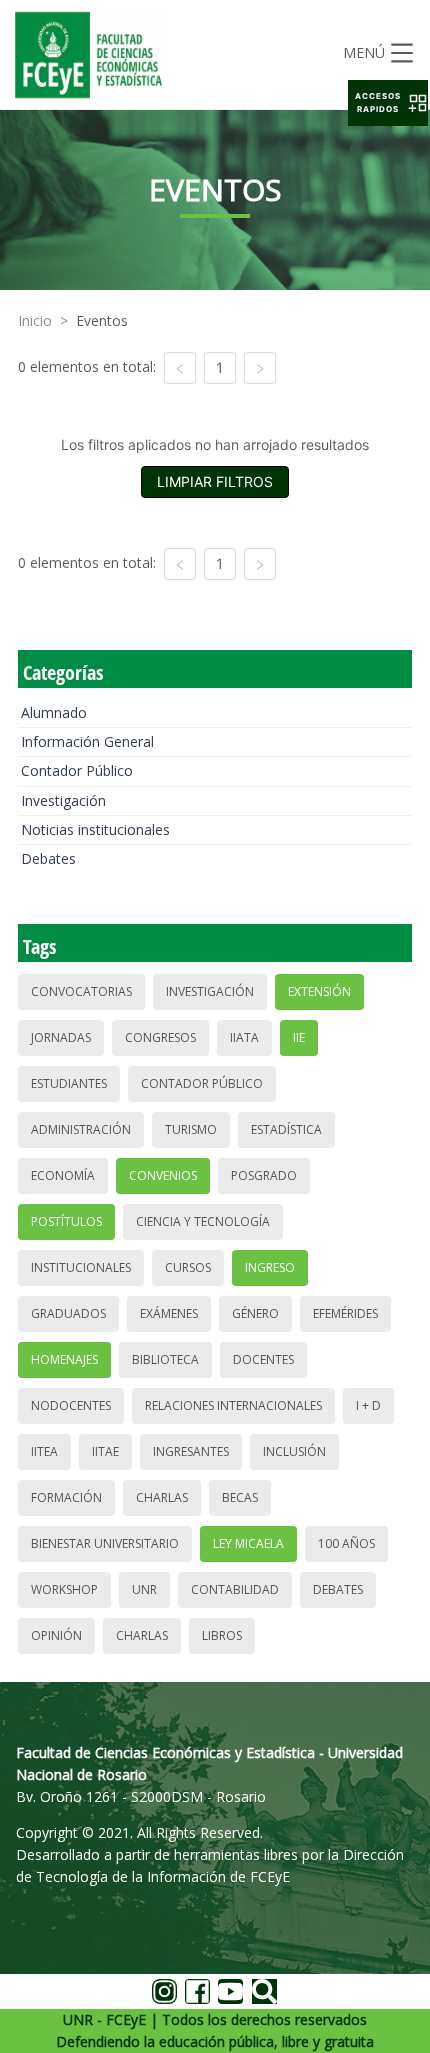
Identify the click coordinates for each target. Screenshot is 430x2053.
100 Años (346, 1543)
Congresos (160, 1037)
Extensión (319, 991)
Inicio (35, 320)
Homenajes (64, 1359)
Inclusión (294, 1451)
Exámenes (169, 1313)
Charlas (162, 1497)
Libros (222, 1635)
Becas (240, 1497)
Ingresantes (191, 1451)
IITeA (44, 1451)
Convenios (163, 1175)
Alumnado (54, 712)
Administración (81, 1129)
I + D (368, 1405)
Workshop (64, 1589)
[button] (388, 103)
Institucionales (81, 1267)
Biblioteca (165, 1359)
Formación (66, 1497)
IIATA (244, 1037)
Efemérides (345, 1313)
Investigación (63, 800)
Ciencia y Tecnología (203, 1221)
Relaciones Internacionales (233, 1405)
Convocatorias (81, 991)
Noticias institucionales (95, 829)
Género (255, 1313)
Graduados (68, 1313)
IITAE (105, 1451)
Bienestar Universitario (105, 1543)
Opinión (56, 1635)
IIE (299, 1037)
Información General (87, 741)
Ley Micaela (248, 1543)
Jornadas (61, 1037)
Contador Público (77, 770)
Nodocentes (71, 1405)
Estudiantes (69, 1083)
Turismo (191, 1129)
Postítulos (66, 1221)
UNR (144, 1589)
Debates (48, 858)
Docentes (263, 1359)
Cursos (188, 1267)
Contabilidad (235, 1589)
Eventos (102, 320)
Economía (63, 1175)
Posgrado (264, 1175)
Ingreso (270, 1267)
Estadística (286, 1129)
